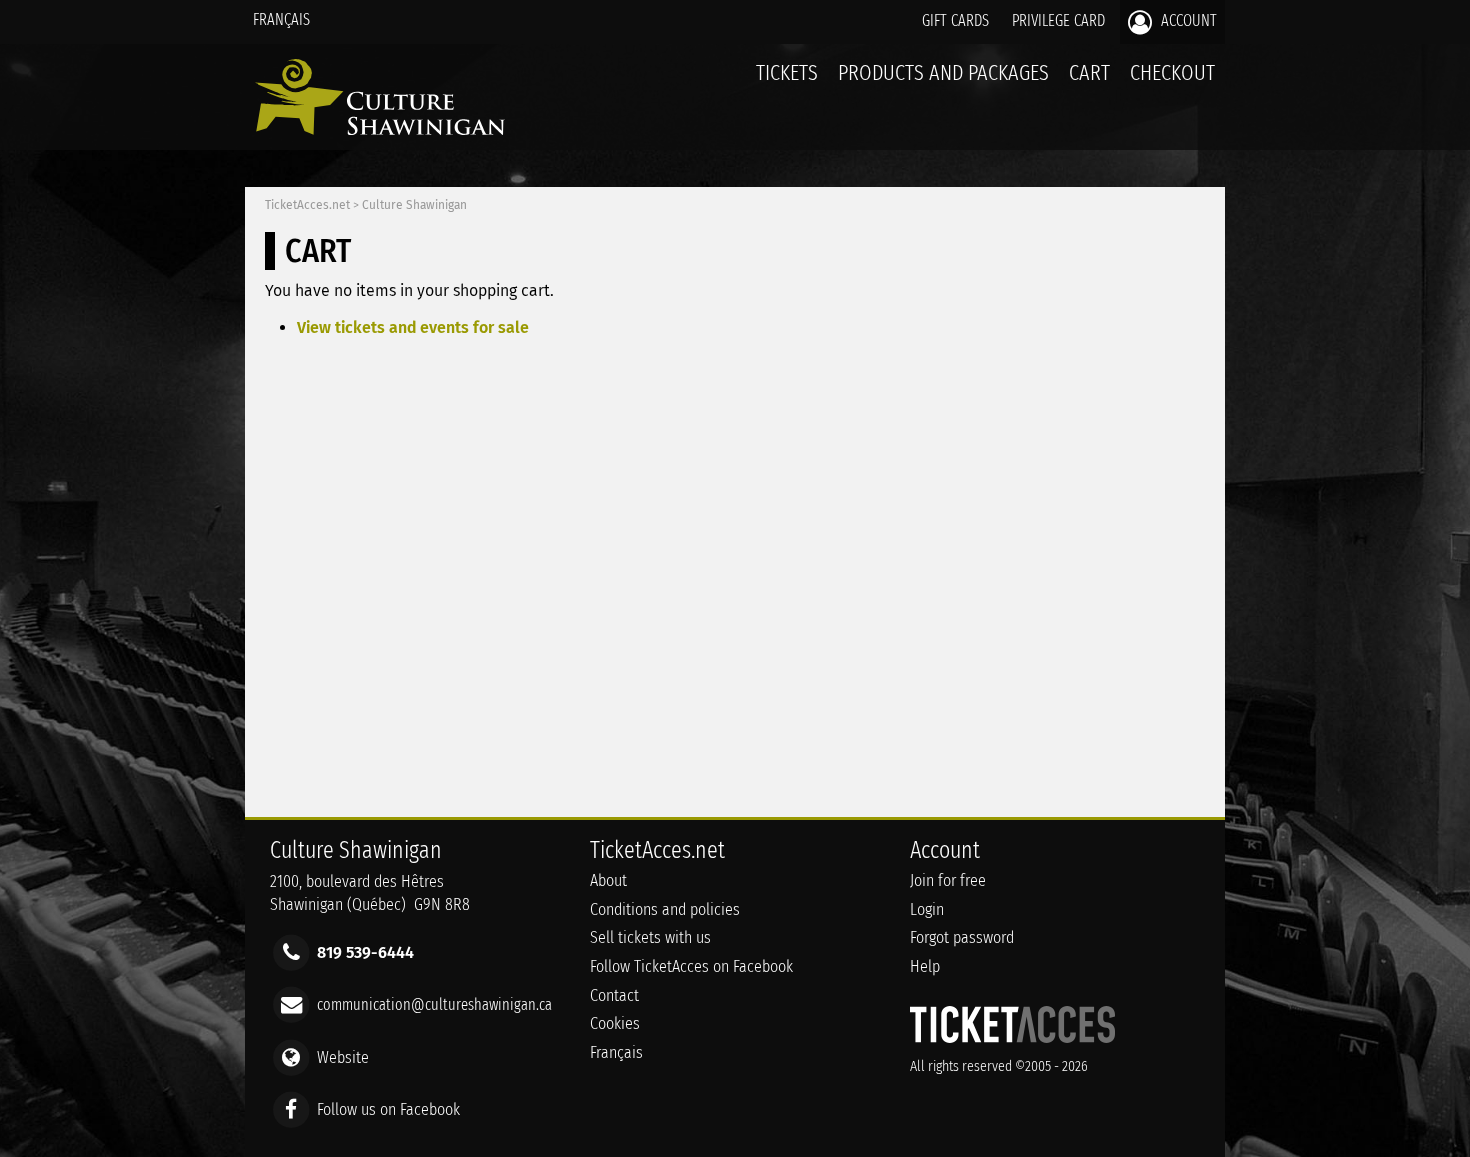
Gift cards (955, 20)
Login (927, 909)
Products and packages (943, 72)
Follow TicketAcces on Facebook (691, 966)
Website (343, 1056)
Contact (614, 995)
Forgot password (962, 937)
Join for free (948, 880)
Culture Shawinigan (414, 205)
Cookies (615, 1023)
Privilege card (1058, 20)
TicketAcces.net (307, 205)
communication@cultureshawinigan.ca (434, 1004)
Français (281, 19)
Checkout (1172, 72)
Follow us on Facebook (388, 1108)
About (608, 880)
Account (1187, 20)
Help (925, 966)
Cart (1089, 72)
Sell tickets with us (650, 937)
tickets (787, 72)
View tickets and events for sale (413, 327)
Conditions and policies (665, 909)
